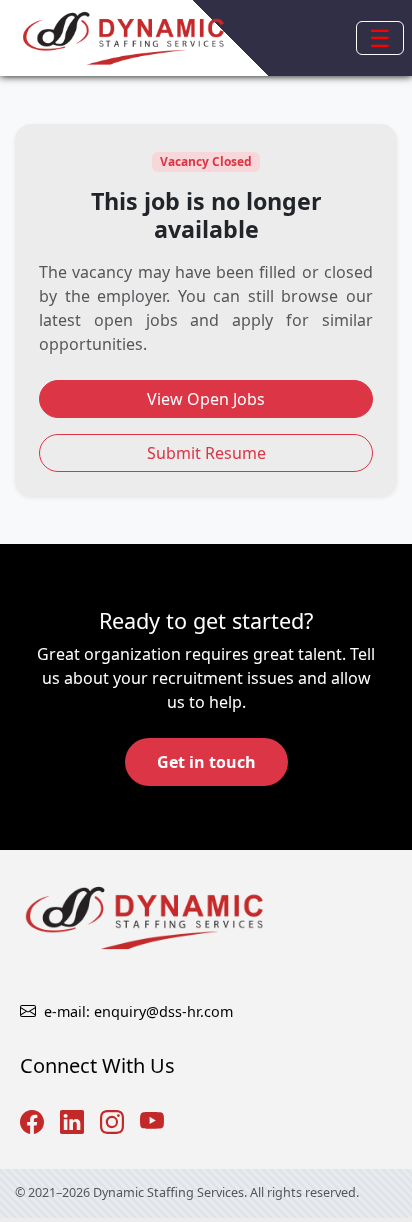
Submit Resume (206, 453)
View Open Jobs (206, 399)
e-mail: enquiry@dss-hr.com (138, 1011)
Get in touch (206, 762)
